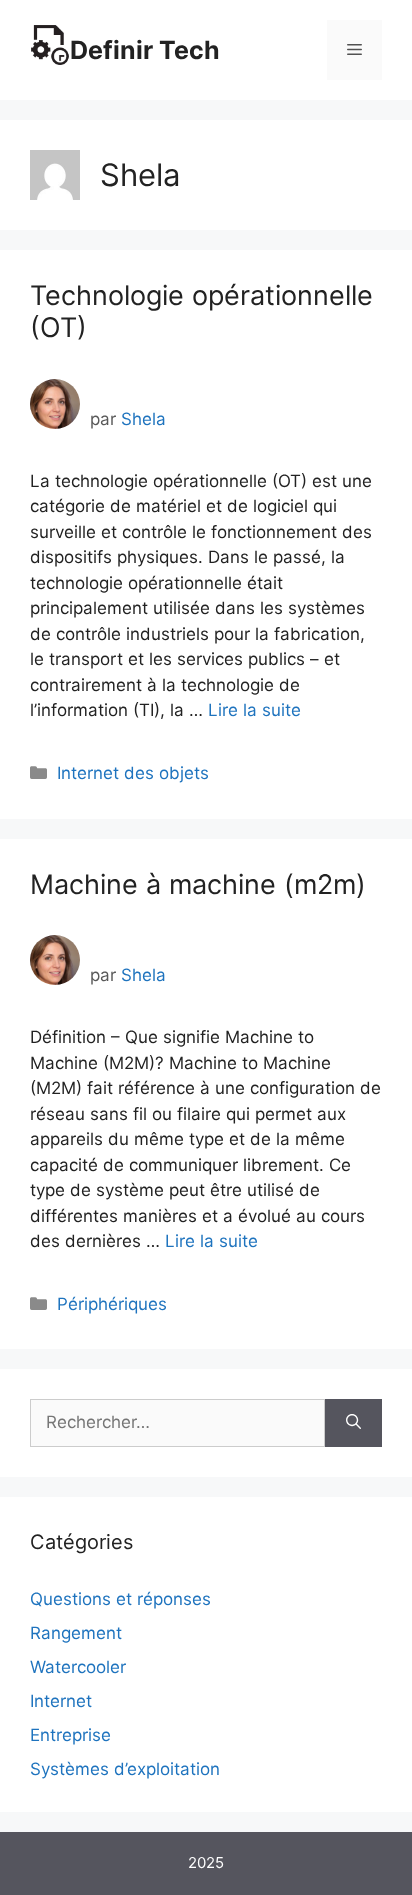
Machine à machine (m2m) (198, 884)
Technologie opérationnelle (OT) (201, 311)
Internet (61, 1701)
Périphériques (112, 1304)
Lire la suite (254, 710)
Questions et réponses (120, 1599)
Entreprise (70, 1735)
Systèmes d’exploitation (125, 1769)
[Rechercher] (353, 1423)
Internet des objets (133, 773)
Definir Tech (145, 50)
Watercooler (78, 1667)
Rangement (76, 1633)
